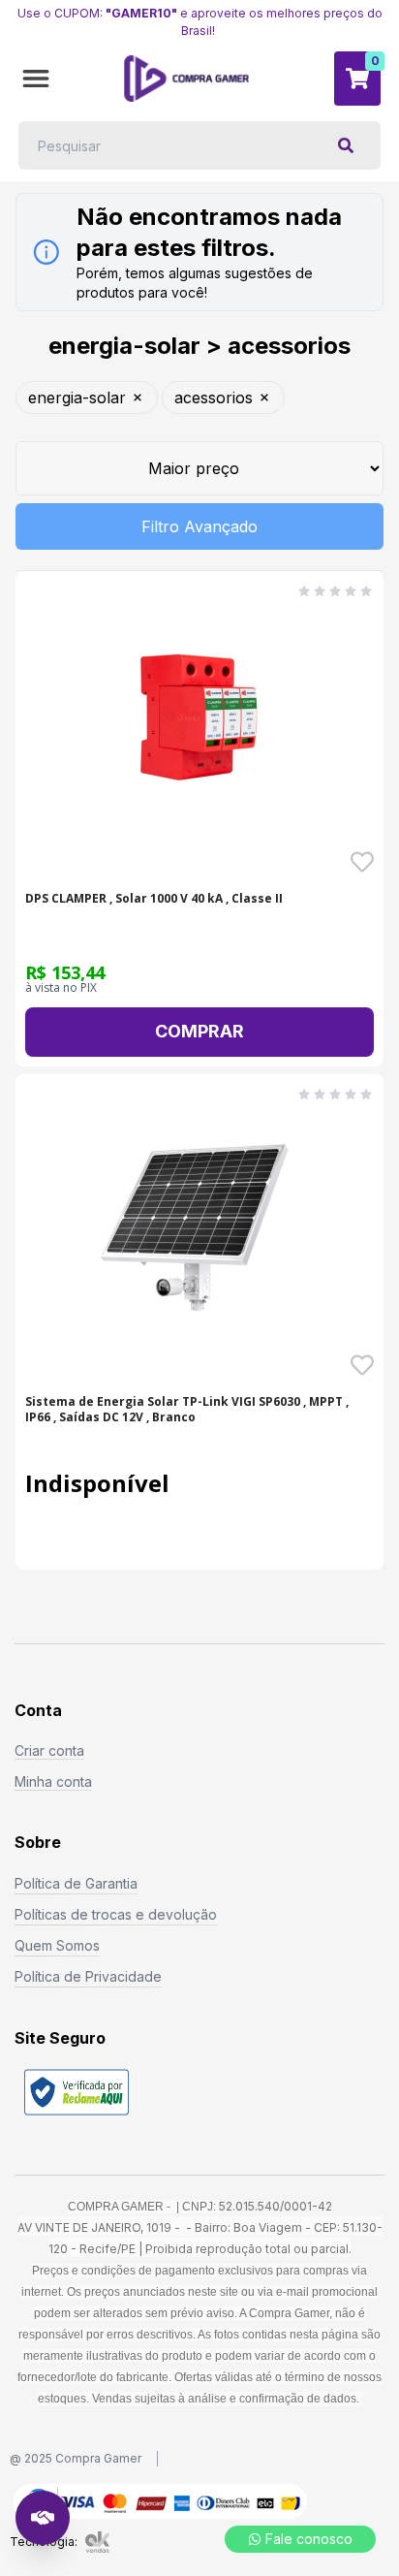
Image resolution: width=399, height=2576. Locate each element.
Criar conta (49, 1750)
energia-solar (77, 398)
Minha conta (53, 1781)
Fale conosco (309, 2539)
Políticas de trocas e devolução (116, 1914)
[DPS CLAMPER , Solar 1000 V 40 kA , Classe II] (199, 724)
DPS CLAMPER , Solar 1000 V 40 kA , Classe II (154, 899)
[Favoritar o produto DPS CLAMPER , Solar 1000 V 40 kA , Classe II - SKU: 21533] (362, 862)
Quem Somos (57, 1945)
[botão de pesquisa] (346, 145)
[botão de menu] (36, 79)
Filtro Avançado (199, 526)
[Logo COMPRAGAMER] (187, 79)
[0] (357, 79)
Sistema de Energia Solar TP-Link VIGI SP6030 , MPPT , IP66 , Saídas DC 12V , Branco (187, 1410)
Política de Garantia (76, 1883)
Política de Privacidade (88, 1976)
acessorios (214, 398)
